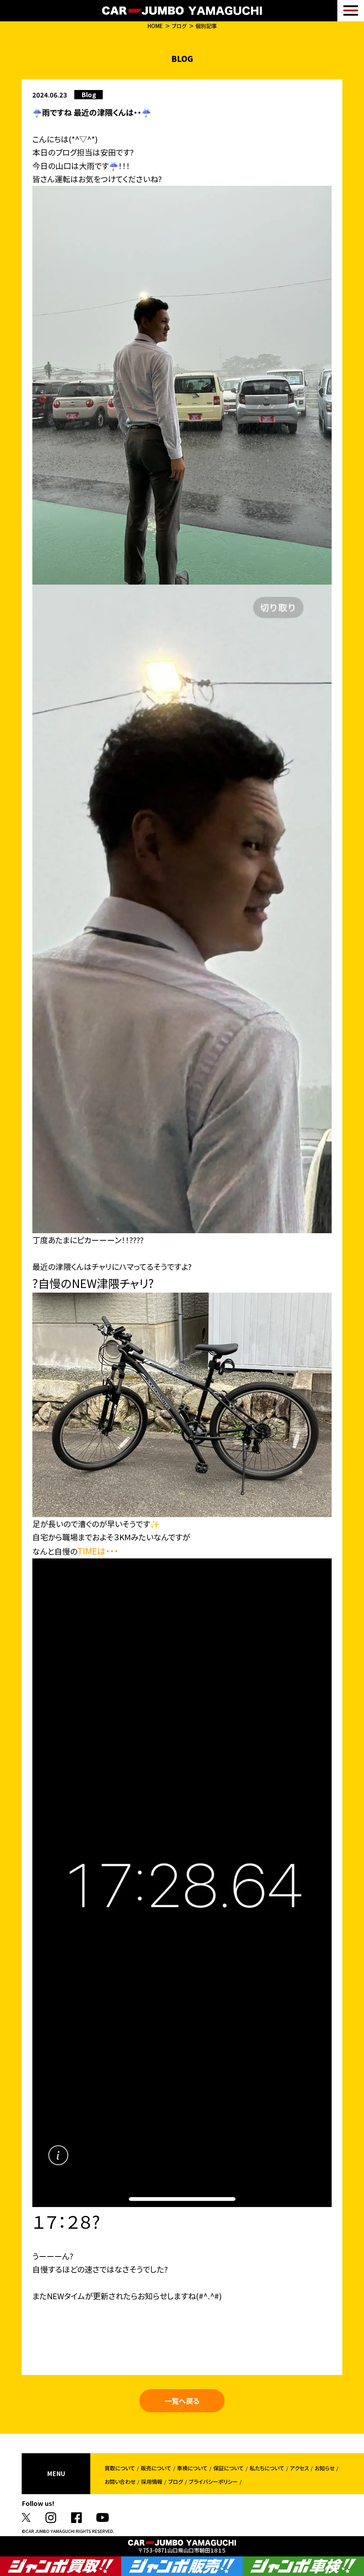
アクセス (299, 2468)
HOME (155, 26)
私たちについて (267, 2468)
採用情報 (152, 2482)
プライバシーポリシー (213, 2482)
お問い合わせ (120, 2482)
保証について (229, 2468)
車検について (192, 2468)
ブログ (179, 26)
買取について (120, 2468)
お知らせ (325, 2468)
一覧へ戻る (182, 2401)
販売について (156, 2468)
